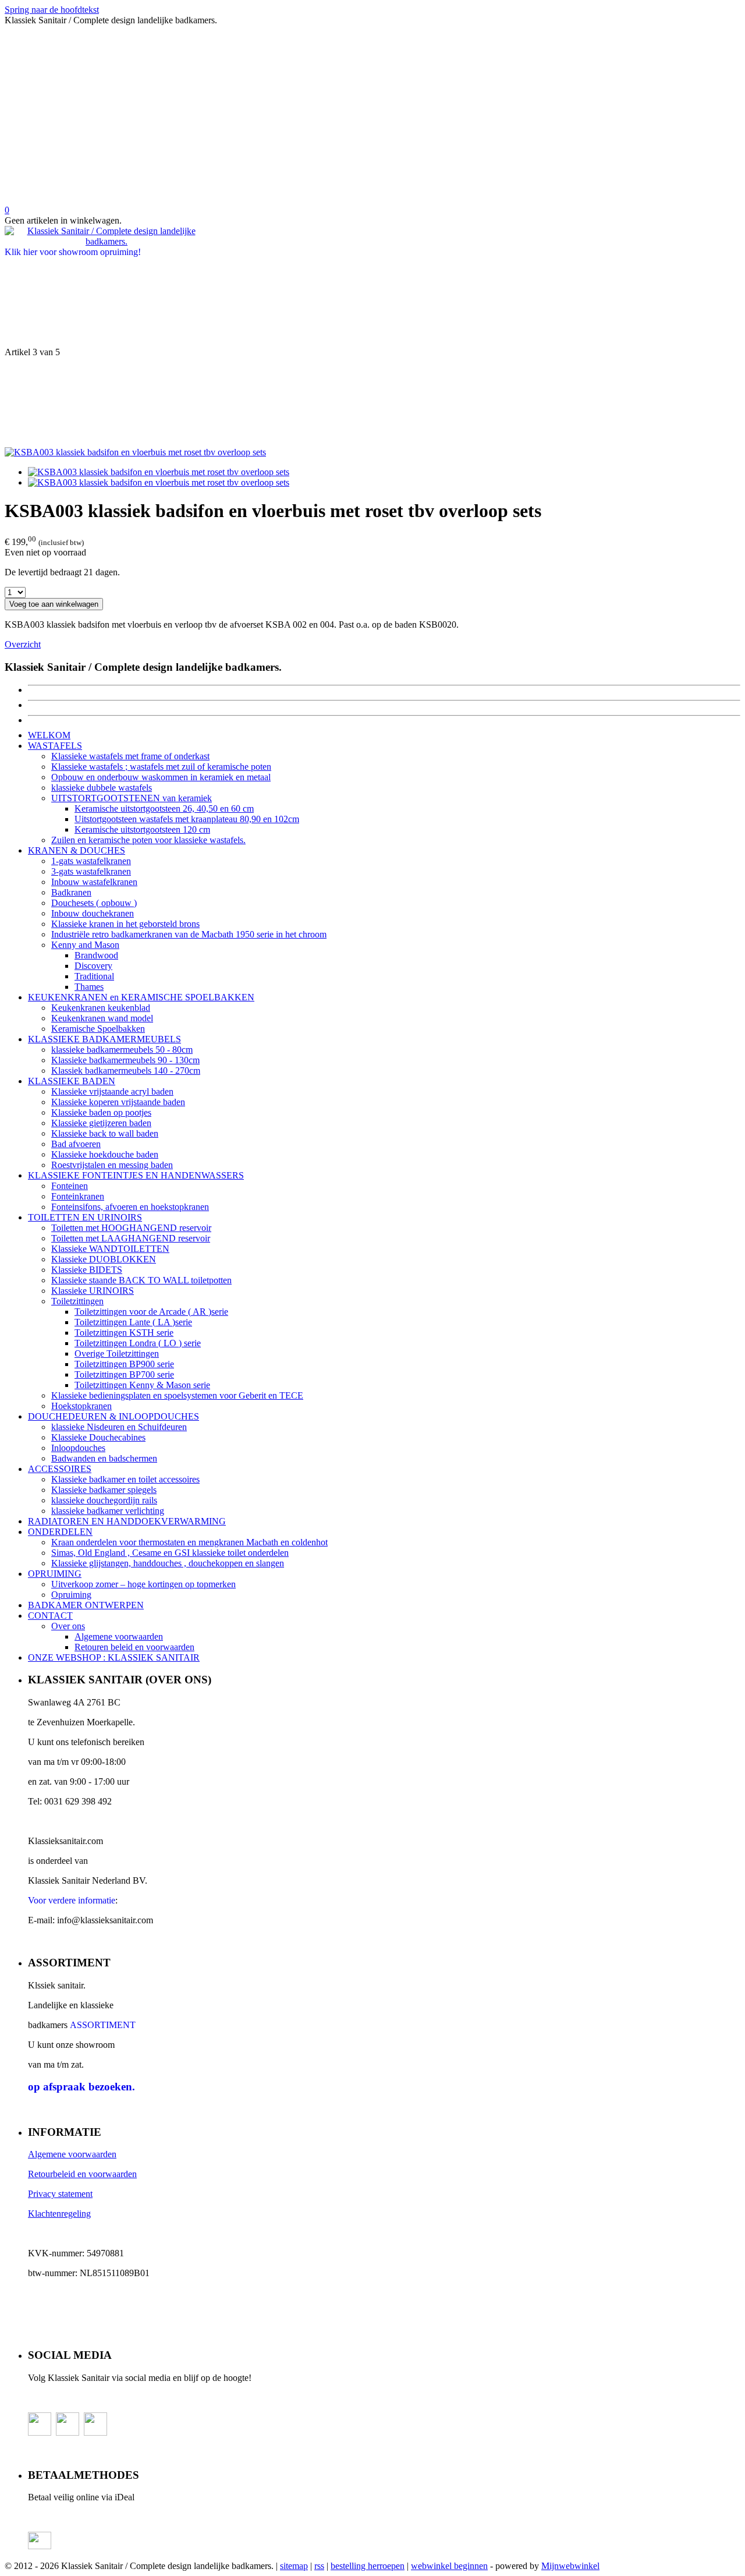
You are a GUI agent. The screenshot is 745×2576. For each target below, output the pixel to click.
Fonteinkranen (78, 1196)
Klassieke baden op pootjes (101, 1112)
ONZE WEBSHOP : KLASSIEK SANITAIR (114, 1657)
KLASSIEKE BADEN (72, 1081)
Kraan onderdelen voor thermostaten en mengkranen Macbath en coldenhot (189, 1542)
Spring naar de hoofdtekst (52, 10)
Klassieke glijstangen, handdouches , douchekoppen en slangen (168, 1563)
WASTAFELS (55, 746)
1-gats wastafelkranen (91, 861)
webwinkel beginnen (449, 2566)
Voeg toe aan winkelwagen (54, 604)
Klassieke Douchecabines (98, 1437)
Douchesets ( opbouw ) (94, 903)
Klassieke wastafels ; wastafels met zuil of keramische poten (161, 767)
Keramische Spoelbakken (98, 1029)
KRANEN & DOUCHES (77, 850)
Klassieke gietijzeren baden (101, 1123)
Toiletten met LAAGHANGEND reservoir (131, 1238)
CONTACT (50, 1616)
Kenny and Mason (85, 945)
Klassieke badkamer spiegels (104, 1490)
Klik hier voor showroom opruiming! (73, 252)
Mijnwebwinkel (570, 2566)
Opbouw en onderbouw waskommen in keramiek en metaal (161, 777)
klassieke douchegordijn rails (104, 1500)
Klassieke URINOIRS (93, 1291)
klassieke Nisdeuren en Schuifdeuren (119, 1427)
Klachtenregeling (59, 2214)
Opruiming (71, 1595)
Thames (89, 987)
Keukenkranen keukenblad (101, 1008)
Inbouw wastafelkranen (94, 882)
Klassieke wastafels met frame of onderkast (130, 756)
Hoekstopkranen (81, 1406)
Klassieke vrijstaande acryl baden (112, 1091)
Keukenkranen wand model (102, 1018)
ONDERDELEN (60, 1532)
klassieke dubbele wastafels (102, 788)
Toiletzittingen (77, 1301)
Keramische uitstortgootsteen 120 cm (142, 829)
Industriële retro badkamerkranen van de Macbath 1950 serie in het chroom (189, 934)
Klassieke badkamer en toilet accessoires (125, 1479)
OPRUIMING (55, 1574)
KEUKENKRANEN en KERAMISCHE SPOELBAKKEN (141, 997)
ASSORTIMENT (103, 2025)
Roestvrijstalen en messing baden (112, 1165)
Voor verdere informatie (72, 1900)
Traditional (94, 976)
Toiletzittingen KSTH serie (124, 1333)
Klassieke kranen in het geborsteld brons (125, 924)
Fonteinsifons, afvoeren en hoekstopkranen (130, 1207)
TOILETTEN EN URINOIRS (85, 1217)
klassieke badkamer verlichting (108, 1511)
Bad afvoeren (76, 1144)
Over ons (68, 1626)
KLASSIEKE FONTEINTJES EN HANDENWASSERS (136, 1175)
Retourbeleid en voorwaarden (82, 2174)
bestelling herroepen (368, 2566)
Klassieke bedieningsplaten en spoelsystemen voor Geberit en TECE (177, 1395)
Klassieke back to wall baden (105, 1133)
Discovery (93, 966)
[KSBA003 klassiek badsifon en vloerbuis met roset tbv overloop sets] (135, 452)
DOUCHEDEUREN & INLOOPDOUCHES (113, 1416)
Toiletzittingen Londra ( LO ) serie (138, 1343)
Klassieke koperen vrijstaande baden (118, 1102)
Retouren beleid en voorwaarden (134, 1647)
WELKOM (49, 735)
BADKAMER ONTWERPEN (86, 1605)
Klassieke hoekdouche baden (105, 1154)
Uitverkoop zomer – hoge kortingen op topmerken (143, 1584)
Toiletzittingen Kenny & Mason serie (142, 1385)
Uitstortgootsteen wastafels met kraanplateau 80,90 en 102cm (187, 819)
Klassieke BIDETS (87, 1270)
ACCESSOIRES (60, 1469)
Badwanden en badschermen (104, 1458)
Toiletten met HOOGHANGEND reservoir (131, 1228)
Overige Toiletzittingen (117, 1354)
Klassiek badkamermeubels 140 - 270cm (126, 1071)
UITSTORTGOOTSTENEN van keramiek (132, 798)
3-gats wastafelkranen (91, 871)
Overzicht (23, 644)
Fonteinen (70, 1186)
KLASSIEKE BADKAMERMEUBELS (104, 1039)
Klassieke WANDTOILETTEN (110, 1249)
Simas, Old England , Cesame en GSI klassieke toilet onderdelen (170, 1553)
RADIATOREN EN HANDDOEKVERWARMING (127, 1521)
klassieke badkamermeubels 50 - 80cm (122, 1050)
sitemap (294, 2566)
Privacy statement (60, 2194)
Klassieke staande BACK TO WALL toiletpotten (141, 1280)
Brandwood (96, 955)
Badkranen (71, 892)
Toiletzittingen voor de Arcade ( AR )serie (151, 1312)
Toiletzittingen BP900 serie (124, 1364)
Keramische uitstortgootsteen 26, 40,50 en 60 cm (164, 808)
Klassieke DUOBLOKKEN (104, 1259)
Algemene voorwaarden (119, 1636)
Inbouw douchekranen (93, 913)
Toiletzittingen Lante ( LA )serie (133, 1322)
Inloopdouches (78, 1448)
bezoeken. (81, 2087)
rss (319, 2566)
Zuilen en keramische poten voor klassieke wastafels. (148, 840)
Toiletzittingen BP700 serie (124, 1374)
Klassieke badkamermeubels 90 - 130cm (125, 1060)
